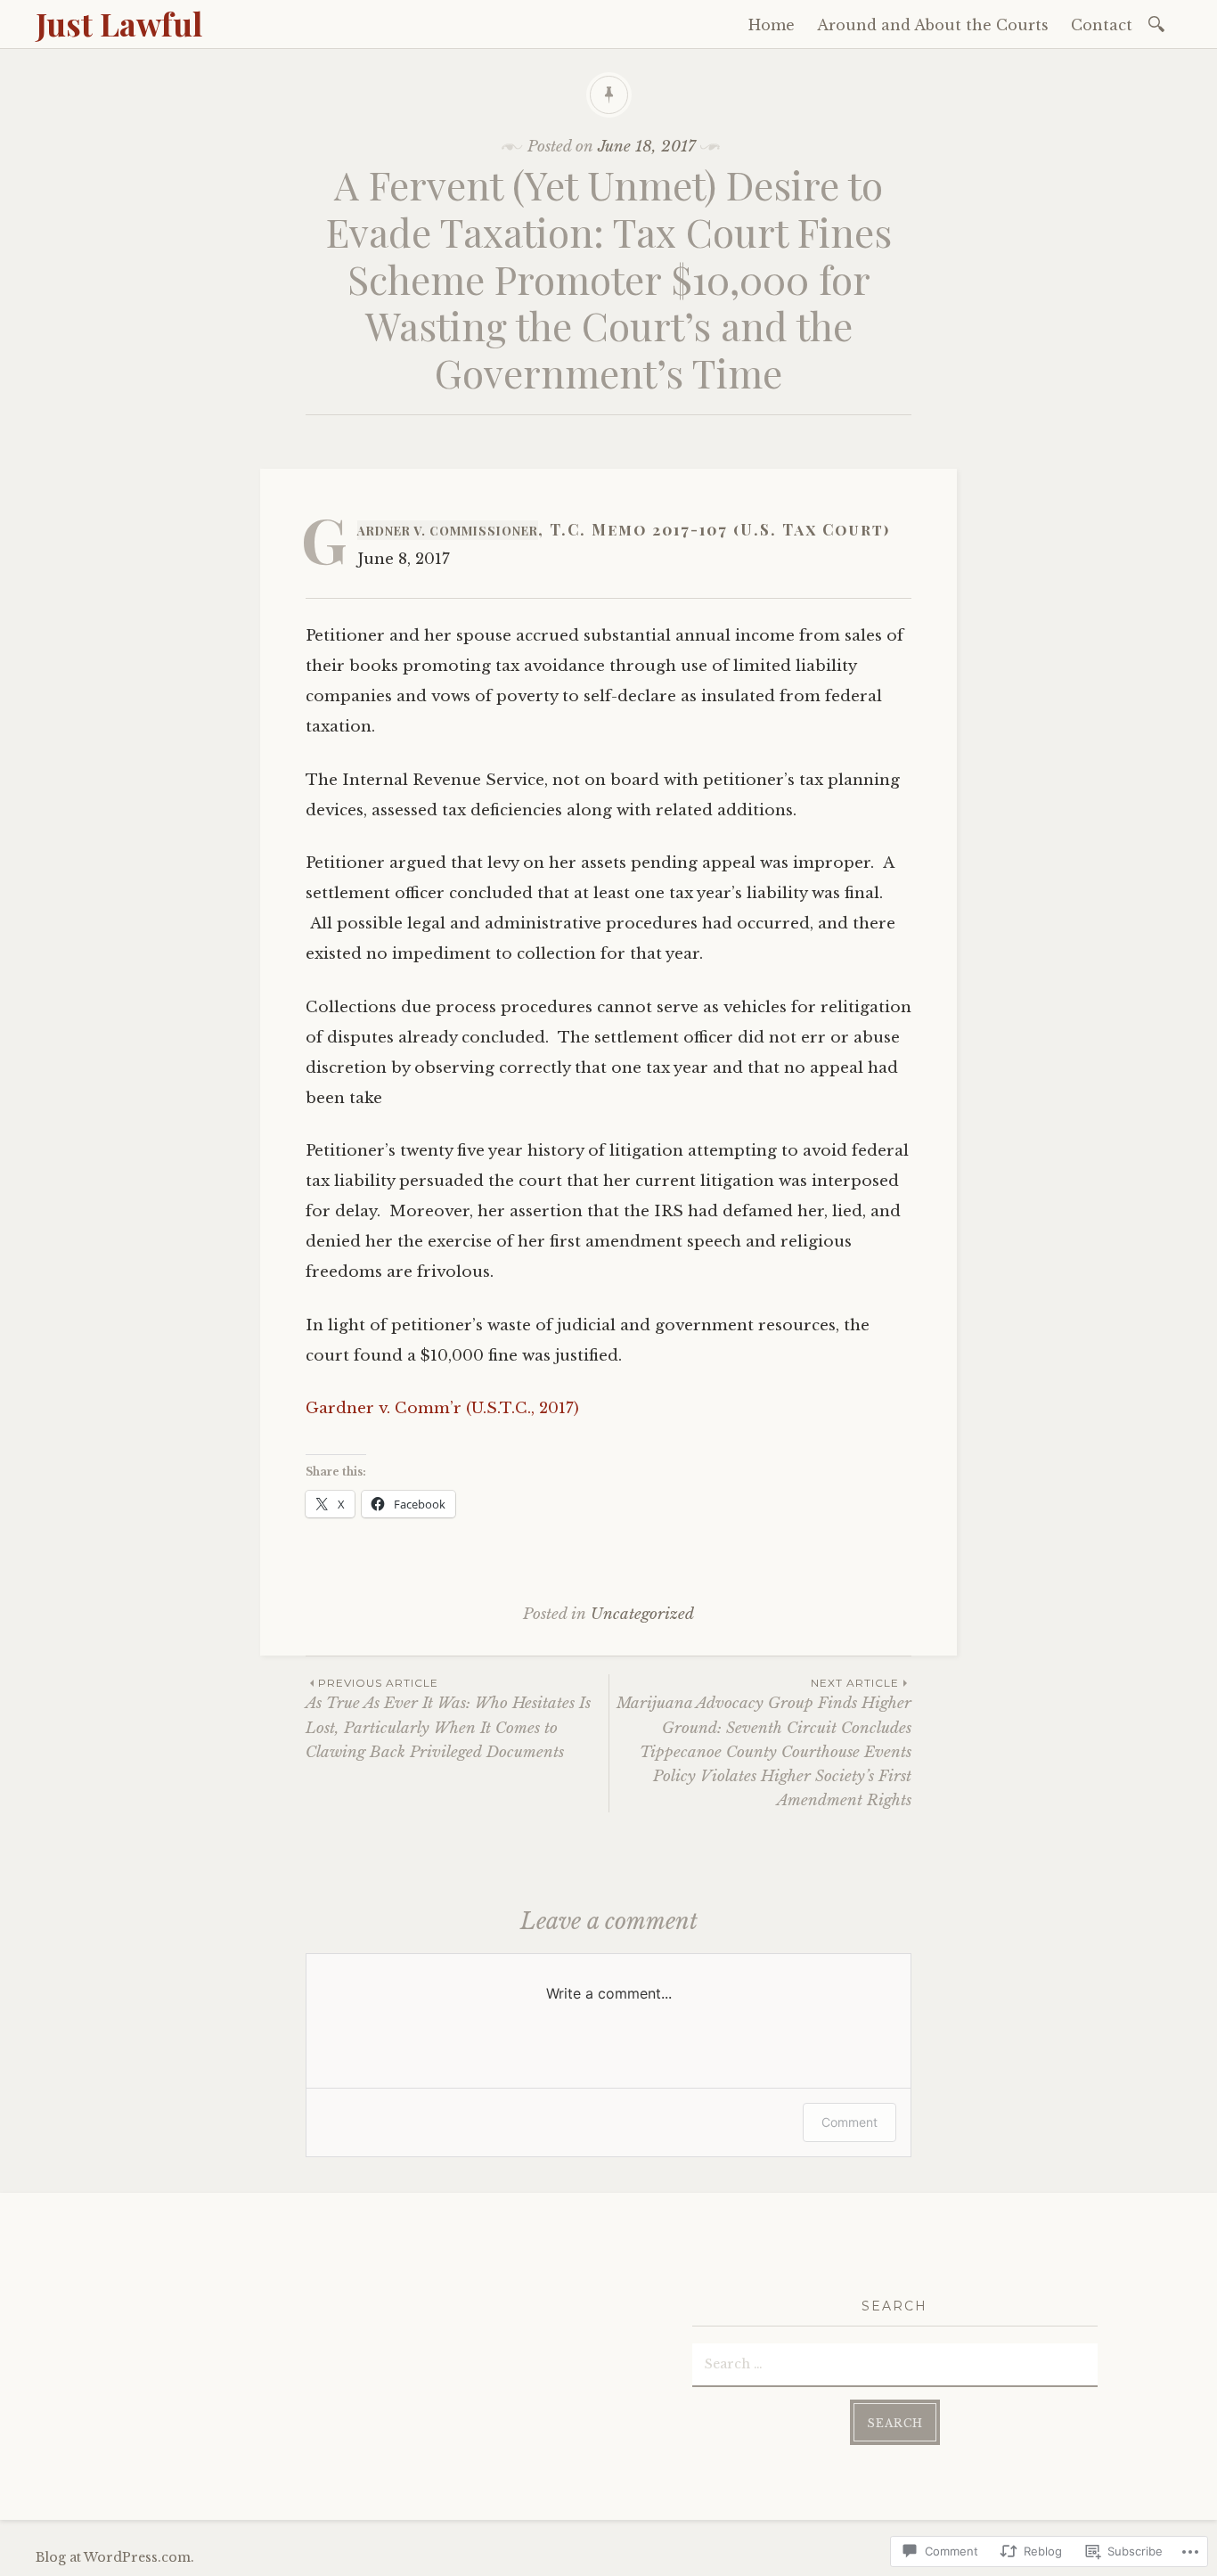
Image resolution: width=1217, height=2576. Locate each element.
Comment (849, 2122)
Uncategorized (642, 1614)
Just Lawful (119, 23)
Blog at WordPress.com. (115, 2557)
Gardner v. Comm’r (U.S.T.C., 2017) (442, 1408)
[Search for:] (1160, 23)
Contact (1102, 25)
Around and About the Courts (933, 25)
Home (772, 25)
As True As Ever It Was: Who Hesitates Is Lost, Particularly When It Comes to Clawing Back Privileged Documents (448, 1719)
